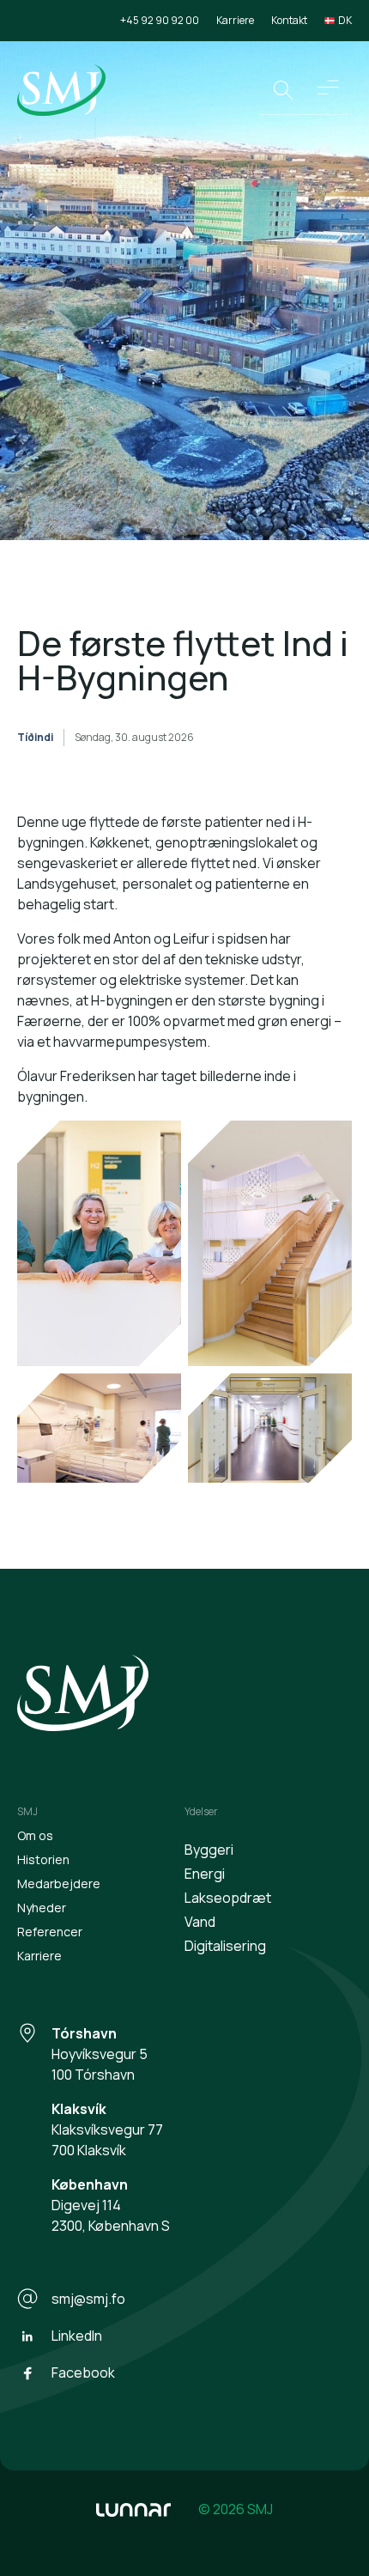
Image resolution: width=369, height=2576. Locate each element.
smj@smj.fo (88, 2299)
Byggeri (209, 1850)
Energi (205, 1874)
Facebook (83, 2372)
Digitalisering (225, 1946)
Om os (35, 1835)
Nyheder (42, 1908)
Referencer (50, 1932)
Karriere (235, 20)
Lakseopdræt (228, 1898)
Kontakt (289, 20)
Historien (43, 1859)
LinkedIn (77, 2336)
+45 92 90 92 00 (160, 20)
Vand (200, 1922)
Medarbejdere (59, 1883)
